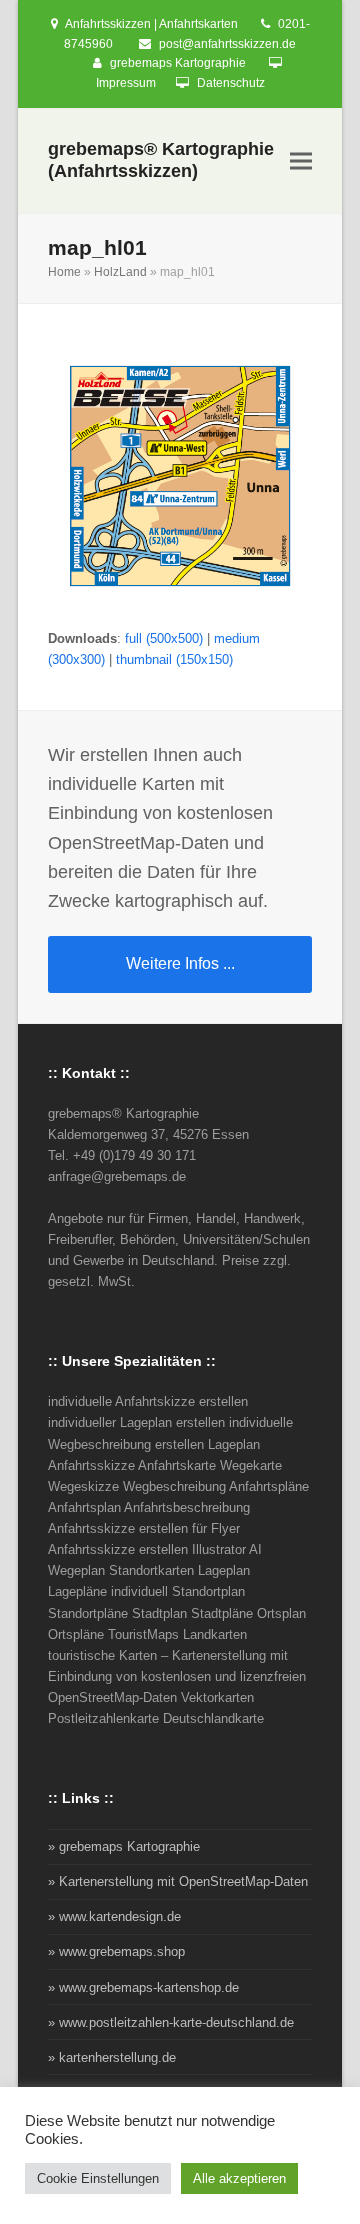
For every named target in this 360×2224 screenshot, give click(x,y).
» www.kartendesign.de (114, 1916)
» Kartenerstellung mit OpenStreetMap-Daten (178, 1881)
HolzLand (120, 272)
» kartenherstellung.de (112, 2057)
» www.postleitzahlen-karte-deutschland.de (171, 2022)
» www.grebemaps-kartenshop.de (143, 1987)
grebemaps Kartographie (178, 63)
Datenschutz (231, 83)
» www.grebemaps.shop (116, 1951)
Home (64, 272)
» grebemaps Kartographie (124, 1846)
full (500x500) (164, 638)
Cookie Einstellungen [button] (98, 2178)
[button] (301, 161)
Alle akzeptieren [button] (239, 2178)
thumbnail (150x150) (174, 659)
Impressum (126, 83)
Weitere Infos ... (180, 963)
